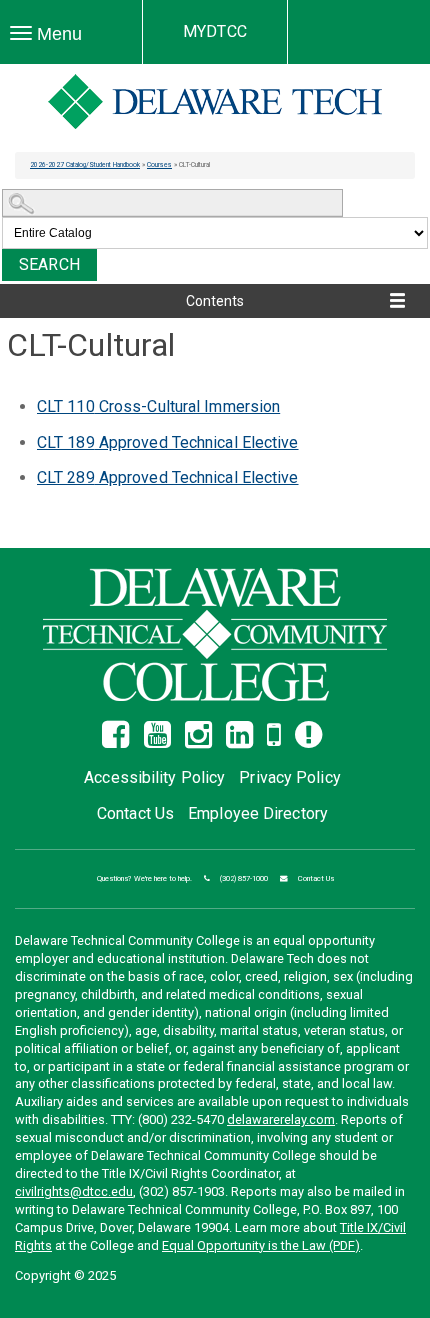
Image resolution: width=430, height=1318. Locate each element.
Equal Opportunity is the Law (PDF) (261, 1245)
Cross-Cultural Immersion (158, 406)
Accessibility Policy (154, 777)
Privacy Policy (289, 777)
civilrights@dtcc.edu (74, 1191)
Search (49, 264)
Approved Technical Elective (168, 442)
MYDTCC (215, 31)
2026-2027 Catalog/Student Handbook (85, 165)
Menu (56, 34)
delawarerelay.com (281, 1119)
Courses (159, 165)
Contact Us (135, 813)
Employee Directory (258, 813)
